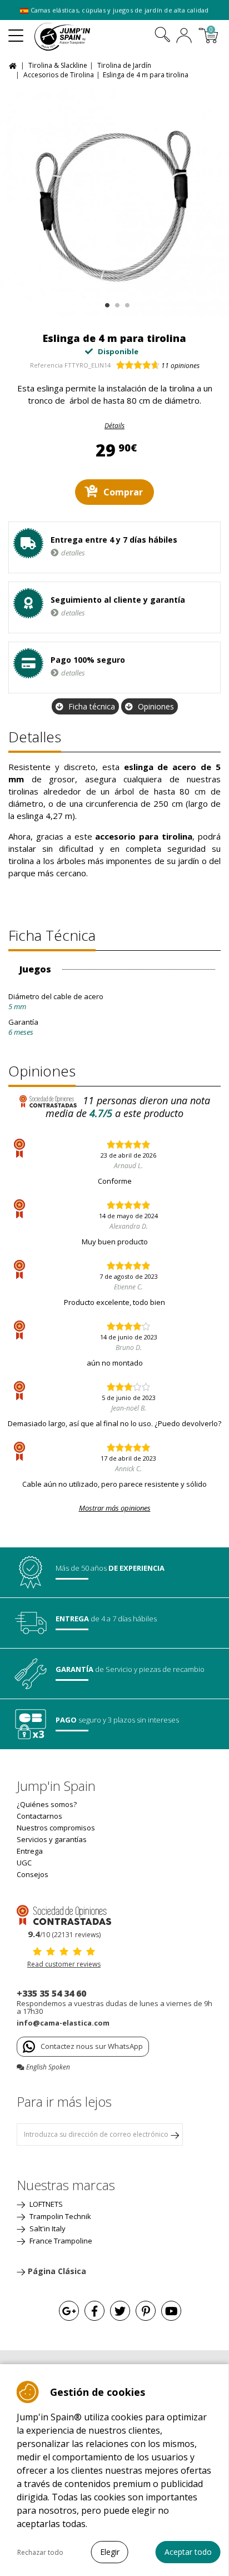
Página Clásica (57, 2271)
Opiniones (156, 706)
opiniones (180, 366)
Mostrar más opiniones (115, 1508)
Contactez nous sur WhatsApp (92, 2046)
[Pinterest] (146, 2311)
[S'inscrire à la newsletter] (175, 2135)
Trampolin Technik (59, 2216)
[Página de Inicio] (14, 65)
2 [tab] (116, 303)
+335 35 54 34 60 (51, 1993)
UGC (24, 1863)
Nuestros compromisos (56, 1828)
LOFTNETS (45, 2204)
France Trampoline (60, 2241)
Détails (114, 426)
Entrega (30, 1851)
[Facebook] (94, 2311)
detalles (73, 553)
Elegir (110, 2552)
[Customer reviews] (64, 1914)
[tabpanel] (114, 201)
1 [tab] (106, 303)
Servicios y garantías (52, 1839)
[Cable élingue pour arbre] (114, 201)
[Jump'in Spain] (76, 37)
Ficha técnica (92, 706)
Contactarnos (39, 1816)
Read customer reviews (64, 1964)
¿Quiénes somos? (47, 1804)
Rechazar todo (40, 2552)
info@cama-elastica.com (63, 2023)
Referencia (46, 365)
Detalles (35, 737)
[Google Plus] (69, 2311)
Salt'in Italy (47, 2228)
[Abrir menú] (16, 31)
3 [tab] (126, 303)
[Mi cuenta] (184, 37)
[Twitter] (120, 2311)
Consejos (33, 1874)
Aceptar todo (188, 2552)
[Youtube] (171, 2311)
